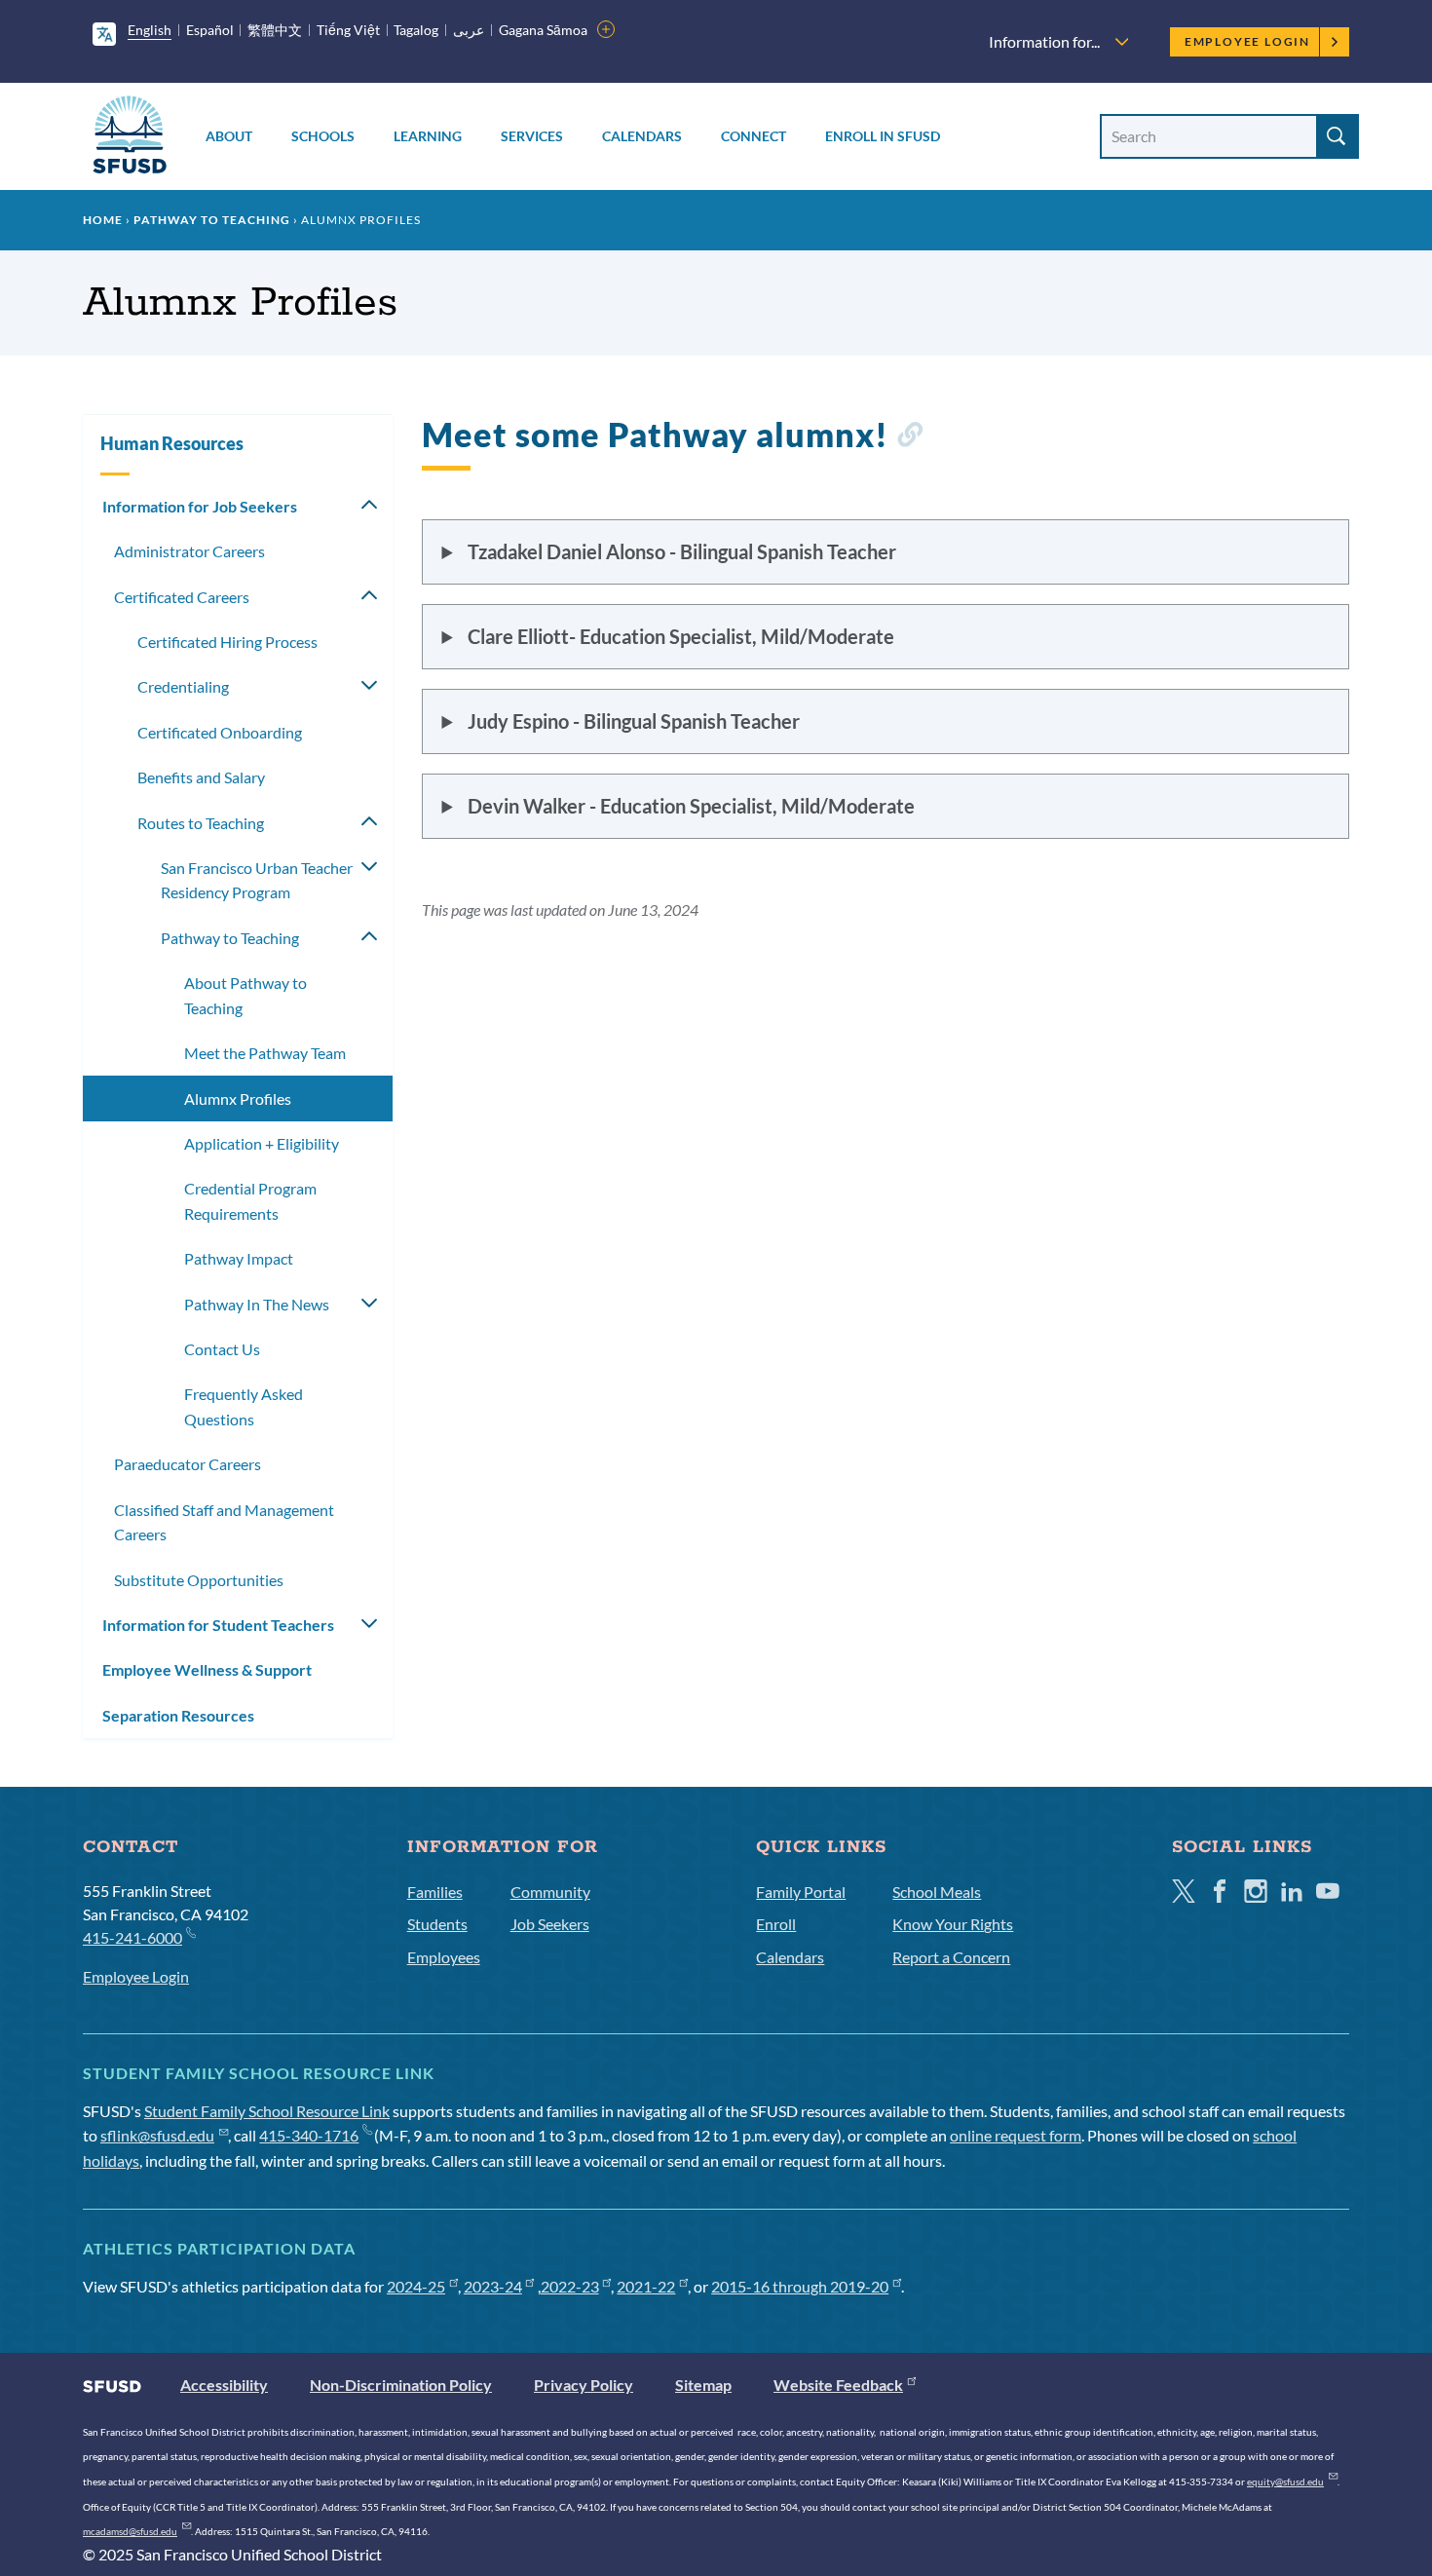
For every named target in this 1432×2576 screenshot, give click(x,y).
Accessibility (224, 2385)
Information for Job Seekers (200, 506)
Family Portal (801, 1892)
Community (550, 1892)
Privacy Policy (584, 2385)
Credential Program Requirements (250, 1201)
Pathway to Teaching (212, 220)
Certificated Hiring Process (227, 642)
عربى (469, 30)
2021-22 (646, 2286)
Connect (754, 136)
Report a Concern (951, 1957)
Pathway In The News (257, 1304)
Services (532, 136)
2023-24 (493, 2286)
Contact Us (222, 1349)
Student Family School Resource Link (267, 2111)
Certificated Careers (182, 597)
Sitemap (703, 2385)
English (150, 30)
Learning (428, 136)
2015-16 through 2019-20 (800, 2286)
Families (435, 1892)
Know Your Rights (953, 1924)
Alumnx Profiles (238, 1099)
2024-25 (416, 2286)
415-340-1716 (309, 2135)
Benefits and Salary (201, 777)
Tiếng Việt (348, 30)
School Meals (937, 1892)
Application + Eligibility (262, 1143)
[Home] (130, 138)
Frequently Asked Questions (244, 1406)
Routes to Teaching (201, 823)
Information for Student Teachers (218, 1625)
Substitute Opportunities (199, 1580)
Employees (444, 1957)
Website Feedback (838, 2385)
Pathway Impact (239, 1258)
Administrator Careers (189, 551)
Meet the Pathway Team (265, 1053)
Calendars (642, 136)
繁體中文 (275, 30)
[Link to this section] (909, 438)
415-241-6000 (132, 1937)
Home (103, 220)
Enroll (776, 1924)
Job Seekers (550, 1924)
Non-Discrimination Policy (401, 2385)
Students (437, 1924)
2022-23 (570, 2286)
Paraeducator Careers (188, 1464)
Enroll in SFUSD (883, 136)
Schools (323, 136)
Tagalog (416, 30)
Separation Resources (178, 1715)
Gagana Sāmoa (543, 30)
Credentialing (183, 686)
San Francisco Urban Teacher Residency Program (257, 880)
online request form (1016, 2135)
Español (210, 30)
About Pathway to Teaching (245, 995)
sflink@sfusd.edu (157, 2135)
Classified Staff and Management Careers (224, 1522)
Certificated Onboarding (220, 732)
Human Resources (172, 443)
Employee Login (1247, 41)
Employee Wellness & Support (207, 1669)
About (229, 136)
